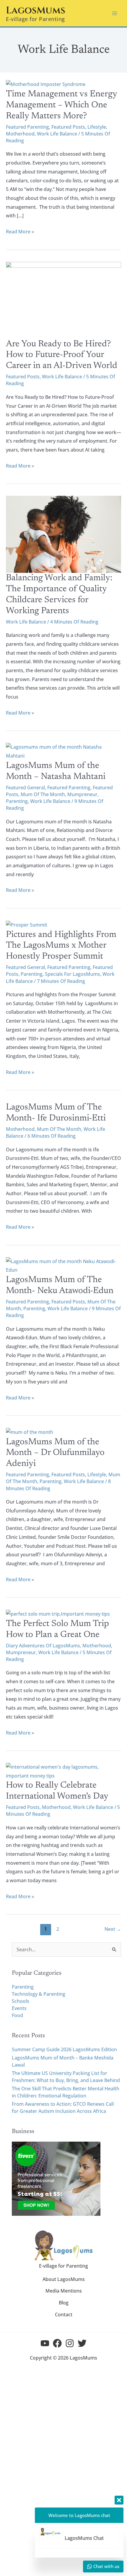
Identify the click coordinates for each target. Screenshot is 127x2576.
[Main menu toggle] (115, 13)
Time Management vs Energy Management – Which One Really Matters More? (61, 105)
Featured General (25, 788)
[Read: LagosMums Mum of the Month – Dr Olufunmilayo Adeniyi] (30, 1432)
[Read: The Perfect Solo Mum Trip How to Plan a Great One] (58, 1614)
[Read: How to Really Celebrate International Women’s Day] (63, 1771)
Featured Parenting (27, 127)
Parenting (17, 801)
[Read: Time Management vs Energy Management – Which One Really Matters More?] (46, 84)
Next (113, 1929)
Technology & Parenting (39, 1994)
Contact (64, 2314)
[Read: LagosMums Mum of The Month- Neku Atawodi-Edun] (63, 1265)
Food (17, 2015)
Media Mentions (64, 2291)
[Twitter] (82, 2343)
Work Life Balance (57, 134)
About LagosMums (64, 2279)
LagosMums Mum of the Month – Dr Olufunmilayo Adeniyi (55, 1453)
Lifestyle (97, 127)
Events (19, 2008)
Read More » (20, 231)
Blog (64, 2303)
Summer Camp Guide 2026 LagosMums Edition (64, 2049)
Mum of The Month (43, 794)
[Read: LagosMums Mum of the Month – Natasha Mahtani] (63, 751)
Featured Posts (68, 127)
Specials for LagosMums (73, 974)
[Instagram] (70, 2343)
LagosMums (36, 11)
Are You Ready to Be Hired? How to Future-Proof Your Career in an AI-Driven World (62, 355)
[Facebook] (57, 2343)
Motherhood (20, 134)
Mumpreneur (82, 794)
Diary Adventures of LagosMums (43, 1646)
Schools (21, 2001)
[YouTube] (45, 2343)
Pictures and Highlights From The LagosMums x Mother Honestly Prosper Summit (61, 946)
